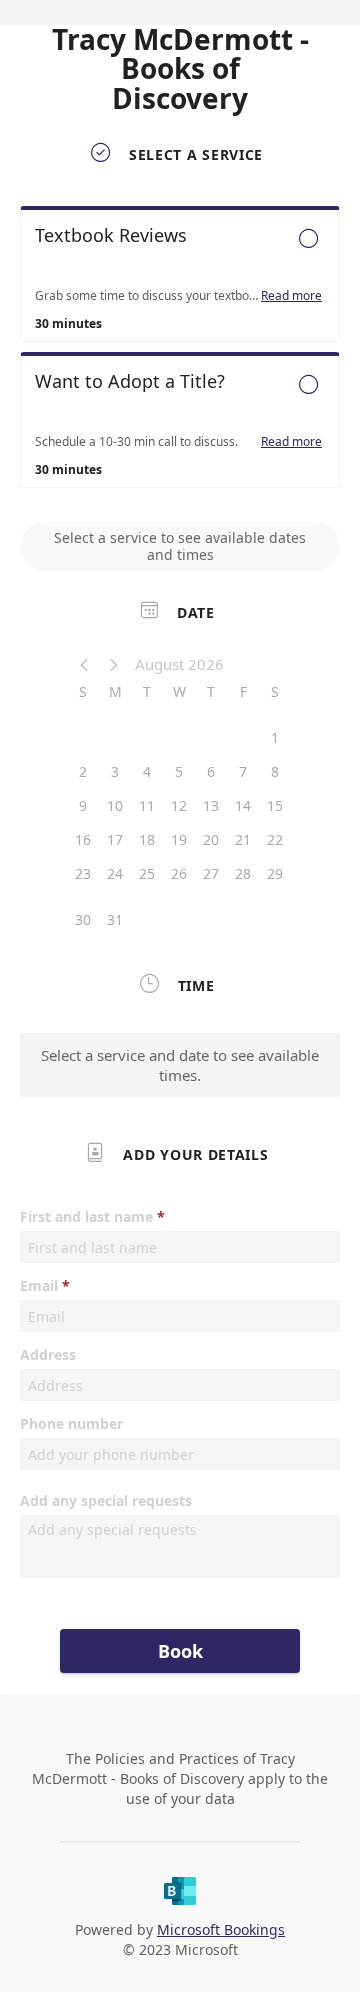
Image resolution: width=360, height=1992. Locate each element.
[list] (180, 352)
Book (180, 1651)
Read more (291, 296)
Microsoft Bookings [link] (221, 1929)
